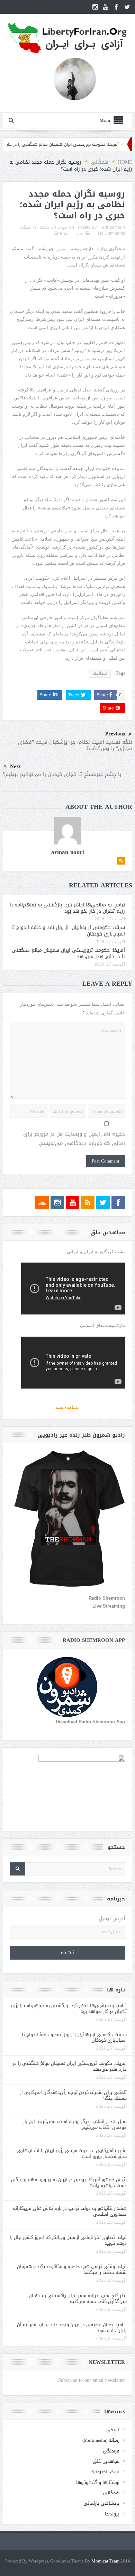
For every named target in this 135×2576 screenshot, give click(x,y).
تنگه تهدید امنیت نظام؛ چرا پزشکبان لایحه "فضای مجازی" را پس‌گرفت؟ (75, 745)
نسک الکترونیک (105, 2472)
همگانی (24, 227)
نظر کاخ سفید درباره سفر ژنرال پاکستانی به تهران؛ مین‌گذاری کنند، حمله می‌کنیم (77, 2298)
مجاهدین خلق (106, 2461)
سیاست (100, 673)
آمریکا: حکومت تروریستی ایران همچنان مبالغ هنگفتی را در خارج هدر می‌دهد (68, 953)
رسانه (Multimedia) (101, 2440)
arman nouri (114, 227)
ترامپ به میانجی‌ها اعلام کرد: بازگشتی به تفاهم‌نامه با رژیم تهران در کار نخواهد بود (67, 908)
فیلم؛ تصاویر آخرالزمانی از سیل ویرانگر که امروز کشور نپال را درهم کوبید (68, 2240)
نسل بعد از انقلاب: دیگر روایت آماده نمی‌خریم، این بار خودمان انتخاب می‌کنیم (75, 2124)
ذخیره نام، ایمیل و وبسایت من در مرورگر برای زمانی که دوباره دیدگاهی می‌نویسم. (74, 1139)
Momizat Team (105, 2561)
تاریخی (113, 2430)
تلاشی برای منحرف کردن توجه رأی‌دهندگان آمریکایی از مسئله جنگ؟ (73, 2095)
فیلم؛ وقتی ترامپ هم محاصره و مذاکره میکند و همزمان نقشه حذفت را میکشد (72, 2269)
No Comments (111, 233)
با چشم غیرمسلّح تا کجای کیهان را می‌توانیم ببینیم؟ (62, 774)
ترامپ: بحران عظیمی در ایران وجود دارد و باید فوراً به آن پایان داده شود (72, 2328)
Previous (115, 734)
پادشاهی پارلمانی (101, 2503)
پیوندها (112, 2514)
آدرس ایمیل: (111, 1919)
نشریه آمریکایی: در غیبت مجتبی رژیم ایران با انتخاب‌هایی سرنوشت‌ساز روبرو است (72, 2153)
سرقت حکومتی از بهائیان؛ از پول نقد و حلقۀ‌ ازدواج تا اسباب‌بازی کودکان (68, 930)
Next (15, 766)
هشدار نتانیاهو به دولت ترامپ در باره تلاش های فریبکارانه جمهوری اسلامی (70, 2211)
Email (65, 234)
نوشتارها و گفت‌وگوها (98, 2482)
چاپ (80, 234)
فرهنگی (111, 2451)
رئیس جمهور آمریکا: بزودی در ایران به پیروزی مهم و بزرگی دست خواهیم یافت (69, 2182)
